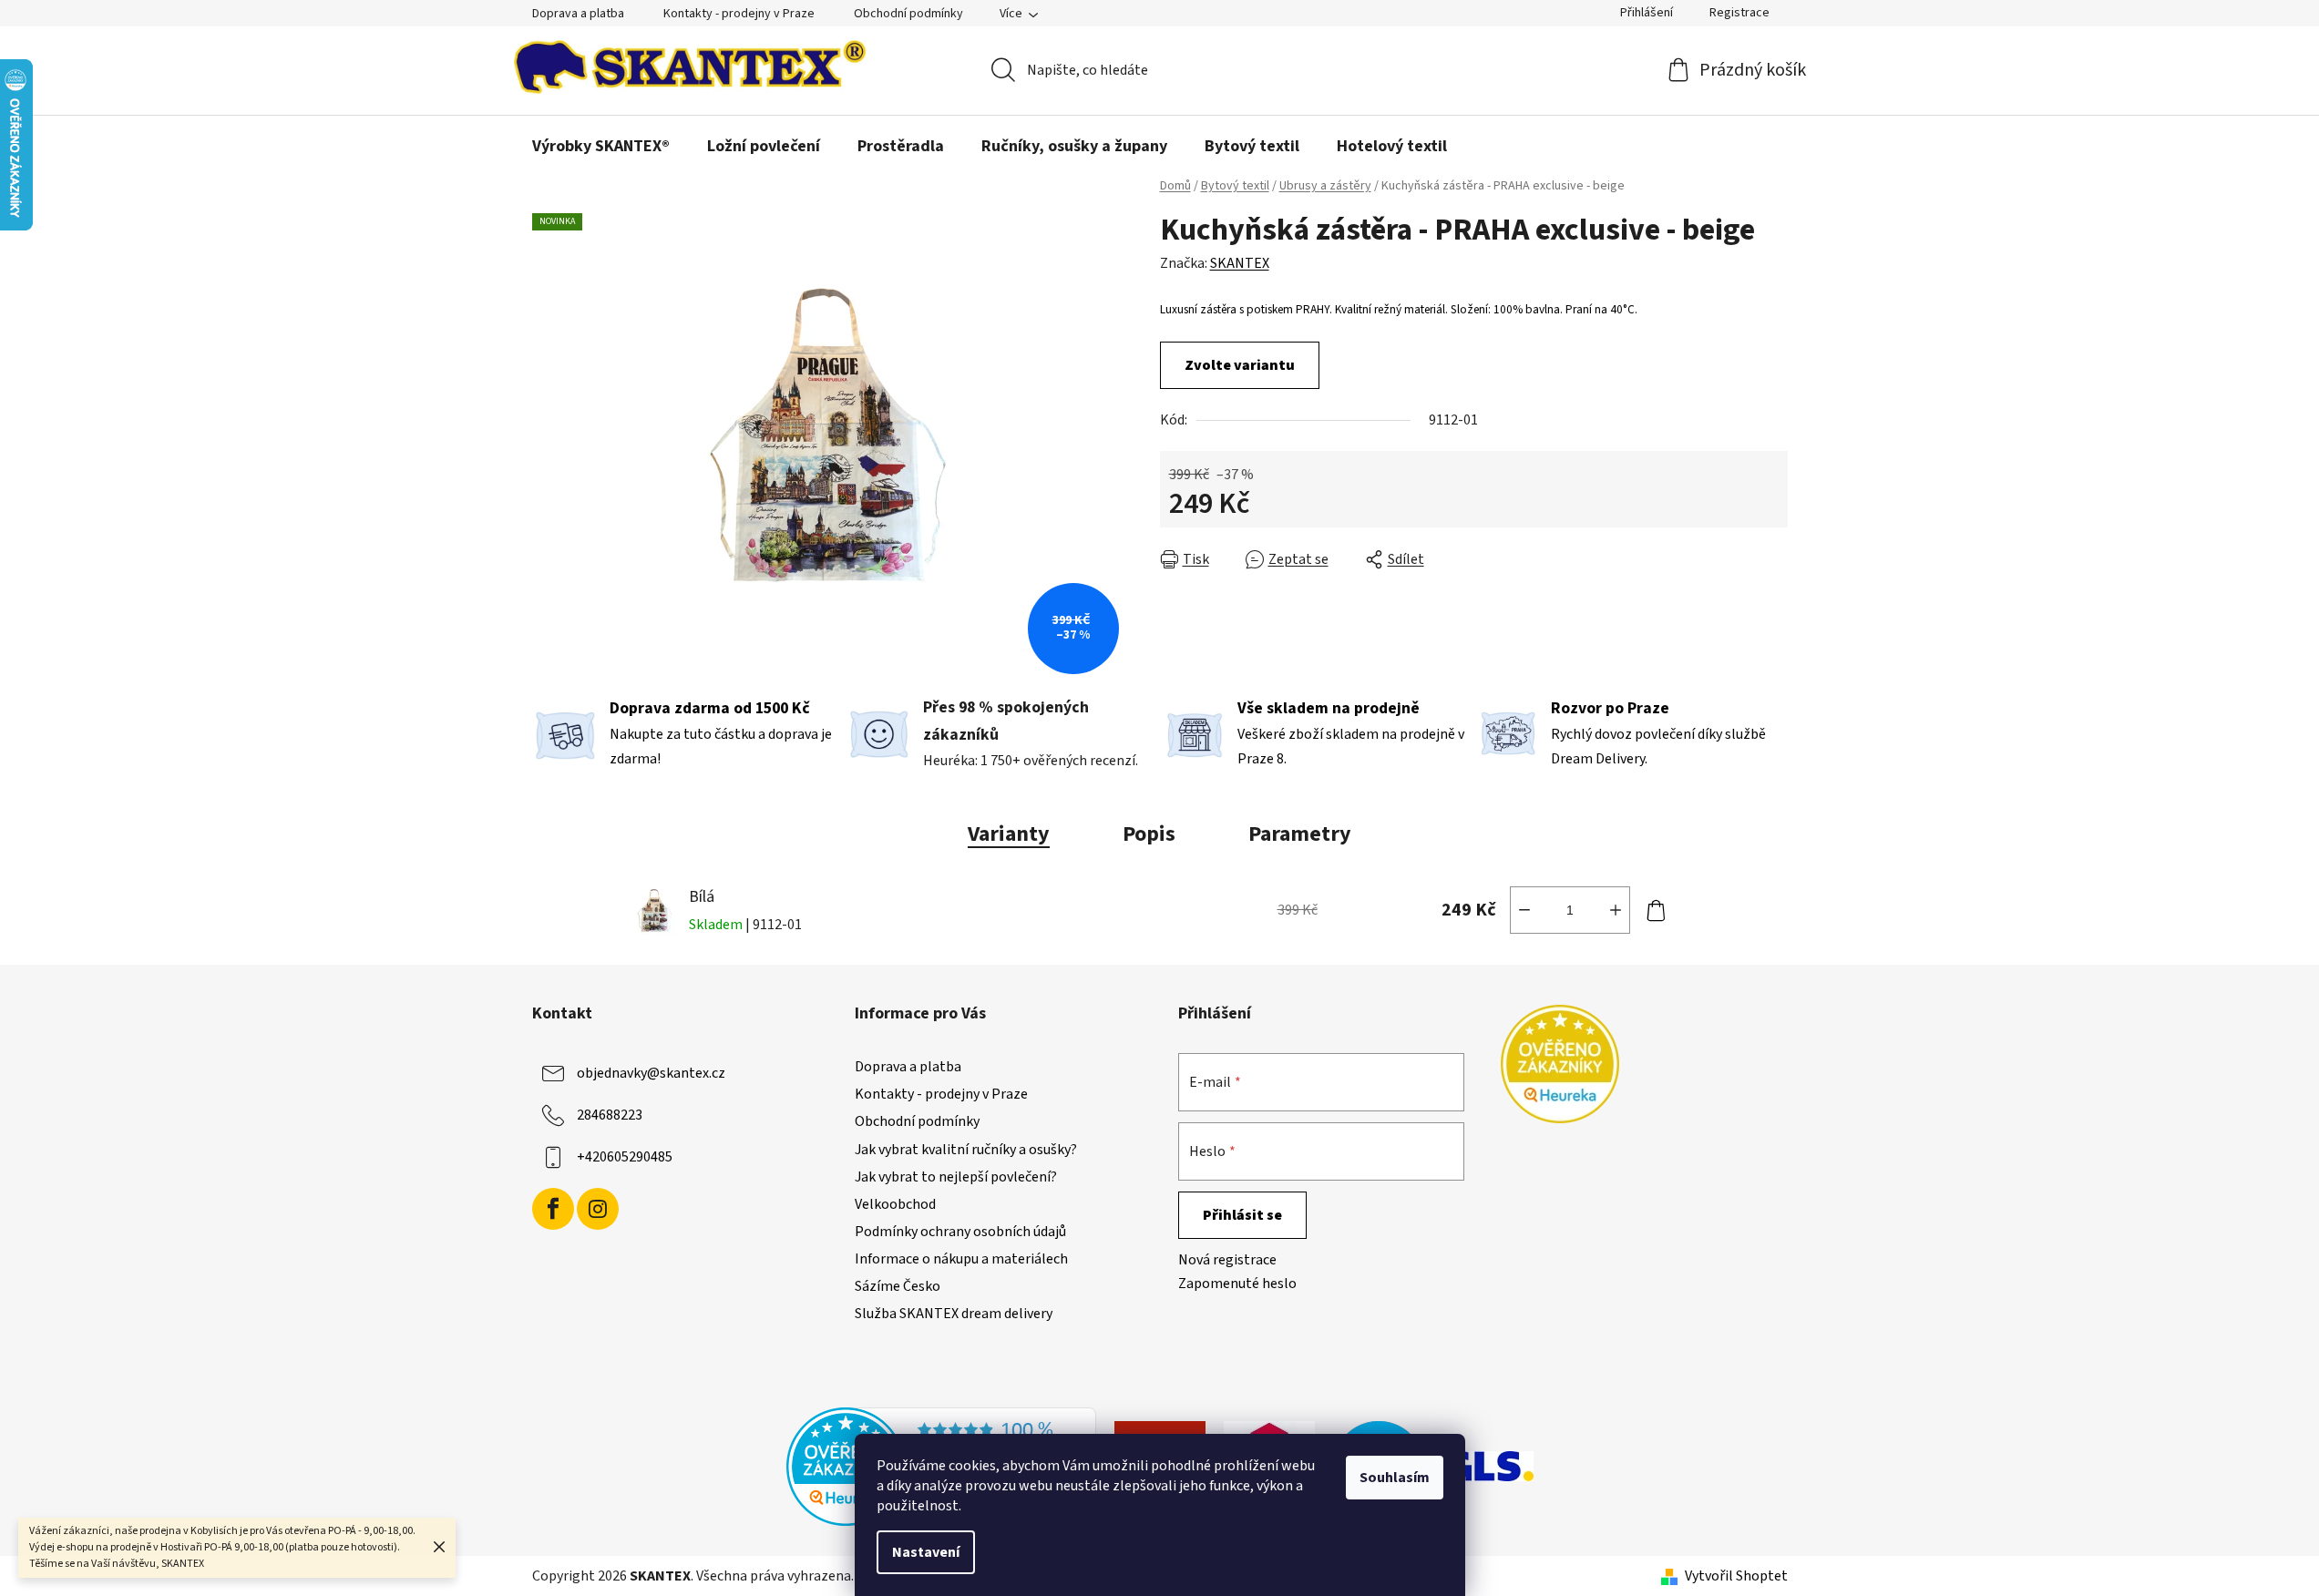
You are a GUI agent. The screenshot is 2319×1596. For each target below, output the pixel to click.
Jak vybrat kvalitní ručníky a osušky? (966, 1150)
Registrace (1739, 13)
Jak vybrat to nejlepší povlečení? (956, 1177)
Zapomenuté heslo (1237, 1284)
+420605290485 (625, 1157)
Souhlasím (1395, 1478)
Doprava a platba (578, 14)
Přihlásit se (1242, 1215)
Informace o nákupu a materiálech (961, 1259)
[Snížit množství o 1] (1524, 910)
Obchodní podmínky (908, 14)
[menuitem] (601, 147)
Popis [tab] (1149, 834)
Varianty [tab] (1009, 834)
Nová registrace (1227, 1260)
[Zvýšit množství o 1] (1616, 910)
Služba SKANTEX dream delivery (954, 1314)
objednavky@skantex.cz (651, 1073)
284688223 (610, 1115)
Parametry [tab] (1300, 834)
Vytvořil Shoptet (1736, 1576)
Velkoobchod (895, 1204)
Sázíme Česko (898, 1286)
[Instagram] (598, 1209)
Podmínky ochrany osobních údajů (960, 1232)
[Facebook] (553, 1209)
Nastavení (926, 1552)
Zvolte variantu (1240, 365)
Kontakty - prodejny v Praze (739, 14)
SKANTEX (1240, 263)
